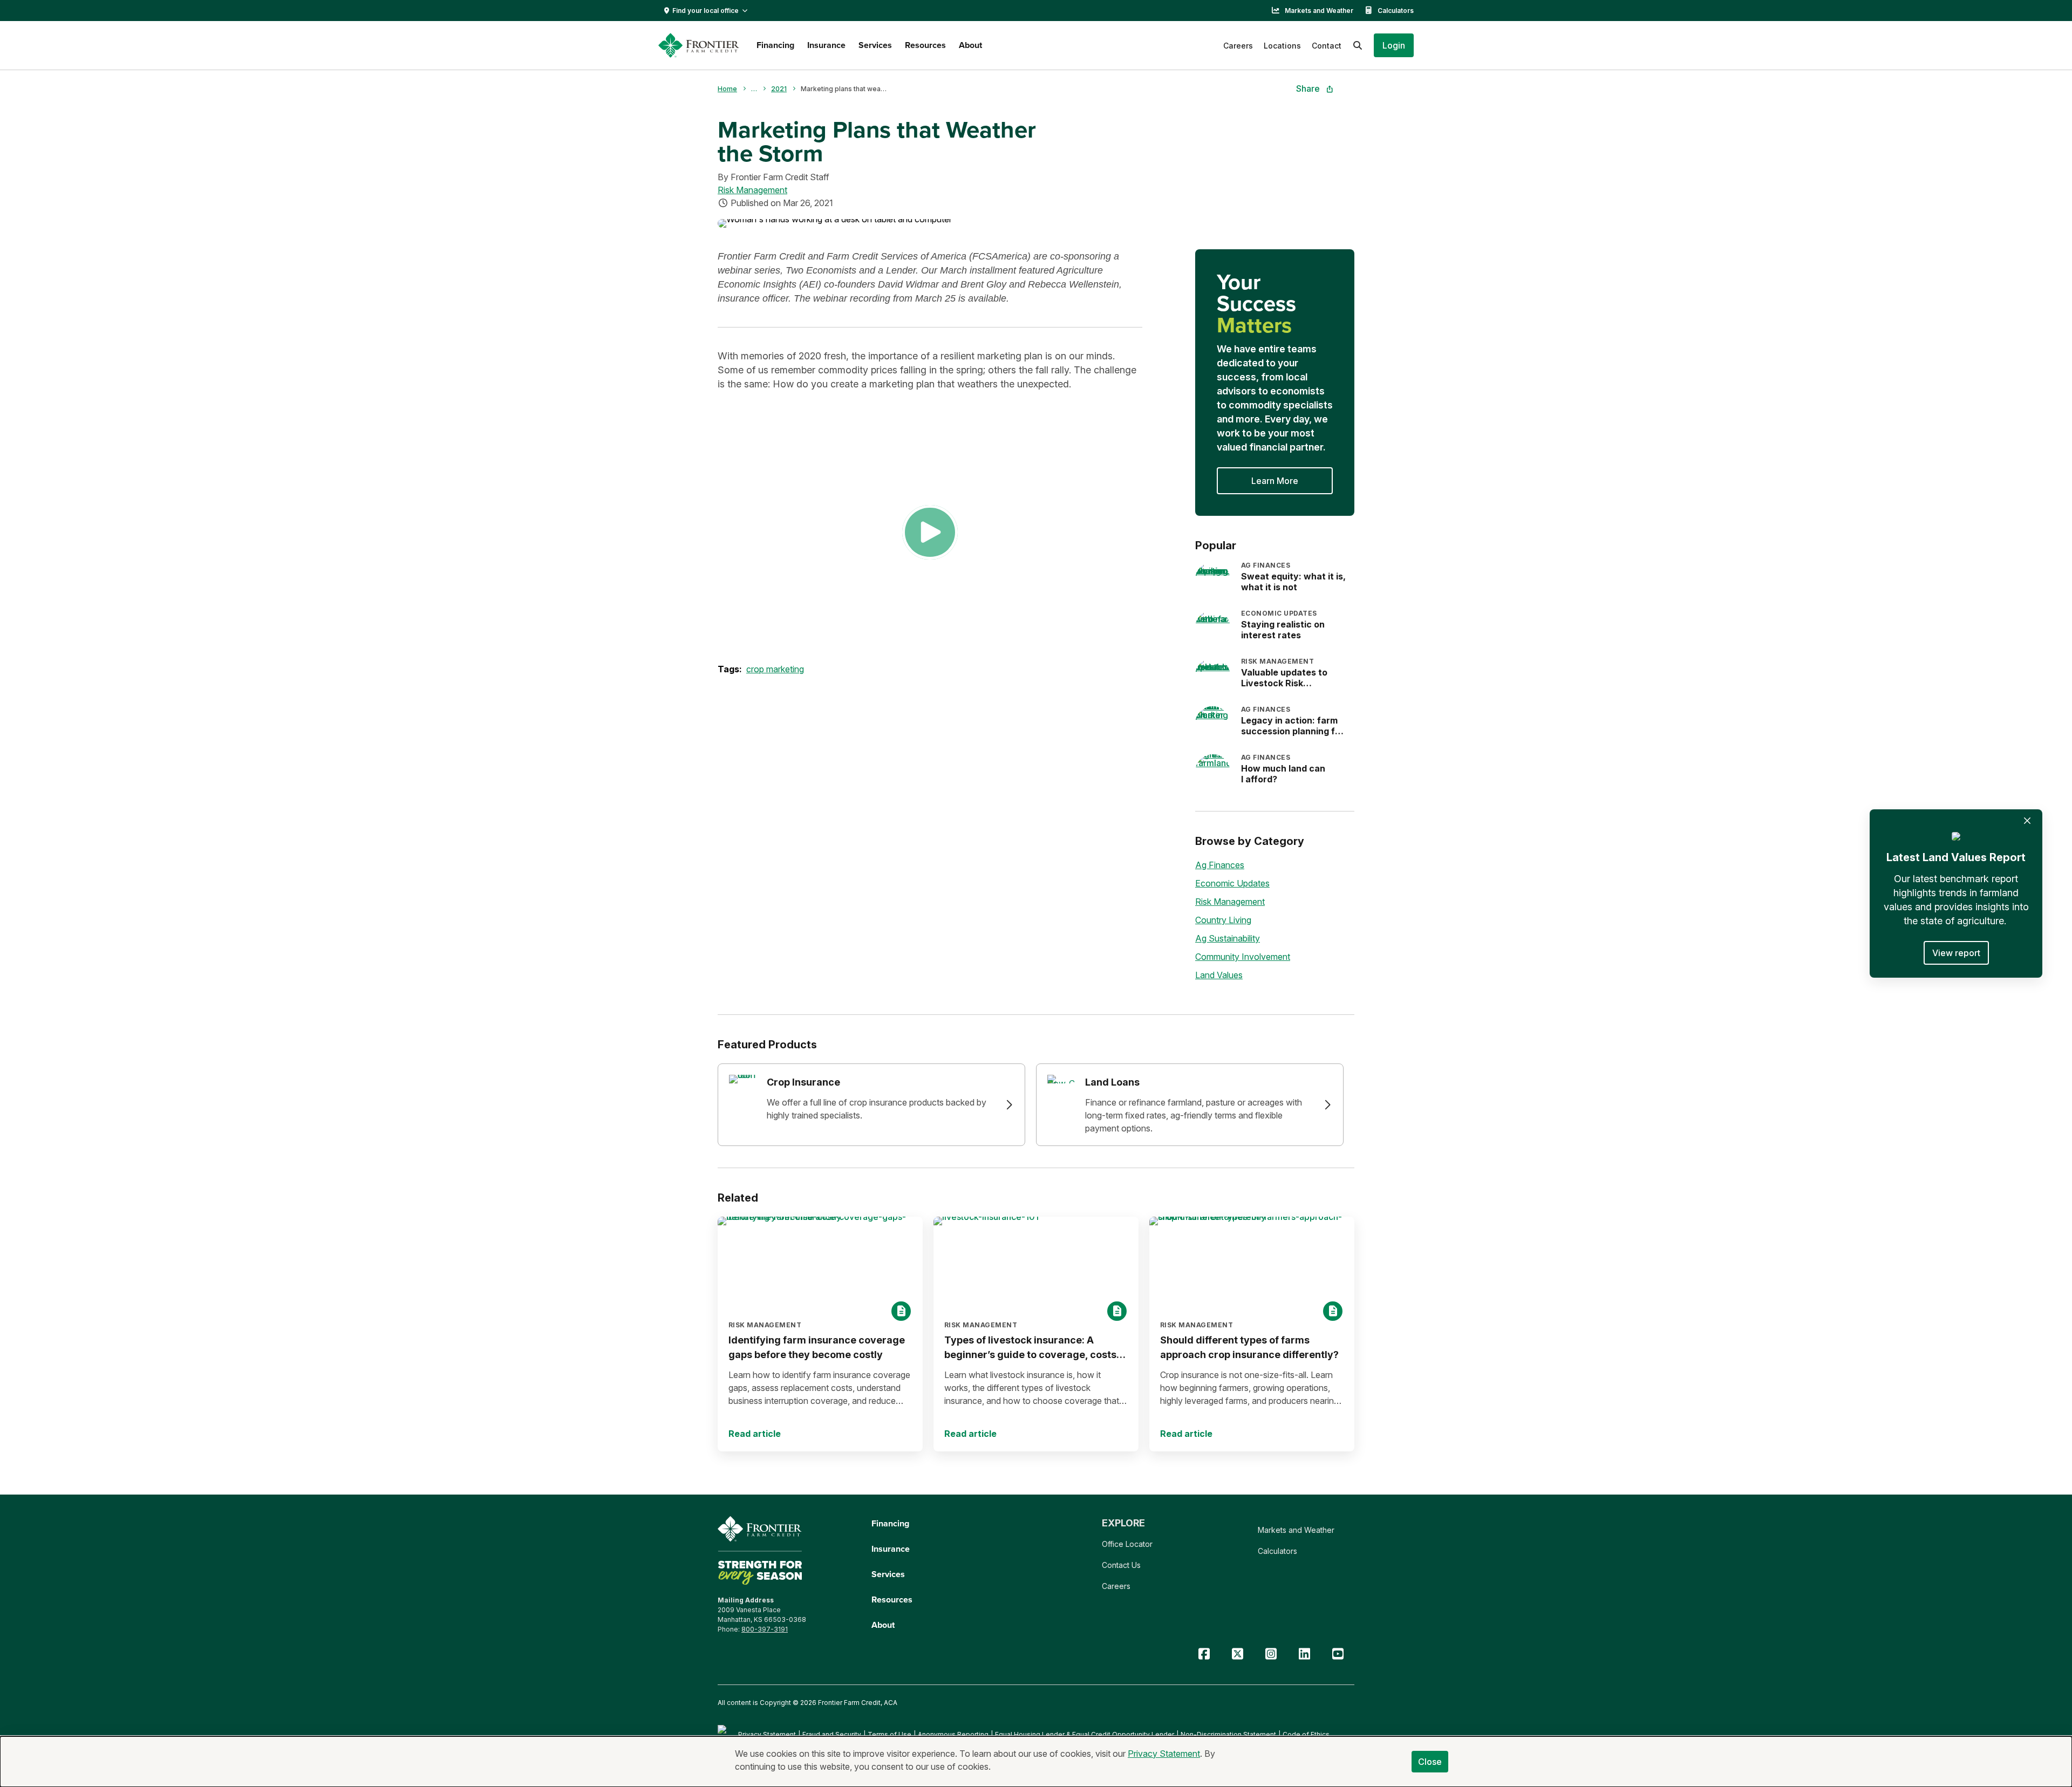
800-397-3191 (765, 1629)
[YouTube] (1338, 1654)
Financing (775, 45)
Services (875, 45)
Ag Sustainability (1228, 938)
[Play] (930, 532)
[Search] (1358, 45)
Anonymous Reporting (953, 1734)
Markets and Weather (1319, 11)
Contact (1327, 46)
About (970, 45)
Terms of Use (890, 1734)
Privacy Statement (767, 1734)
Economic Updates (1232, 883)
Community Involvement (1243, 957)
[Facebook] (1204, 1654)
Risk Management (752, 190)
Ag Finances (1220, 865)
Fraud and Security (832, 1734)
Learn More (1275, 481)
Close (1430, 1762)
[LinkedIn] (1304, 1654)
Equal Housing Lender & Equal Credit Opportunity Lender (1085, 1734)
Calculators (1396, 11)
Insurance (826, 45)
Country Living (1223, 920)
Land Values (1219, 975)
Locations (1282, 46)
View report (1956, 953)
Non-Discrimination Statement (1228, 1734)
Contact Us (1121, 1565)
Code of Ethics (1306, 1734)
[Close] (2027, 821)
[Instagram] (1271, 1654)
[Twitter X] (1237, 1654)
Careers (1238, 46)
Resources (925, 45)
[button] (1394, 45)
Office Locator (1127, 1544)
